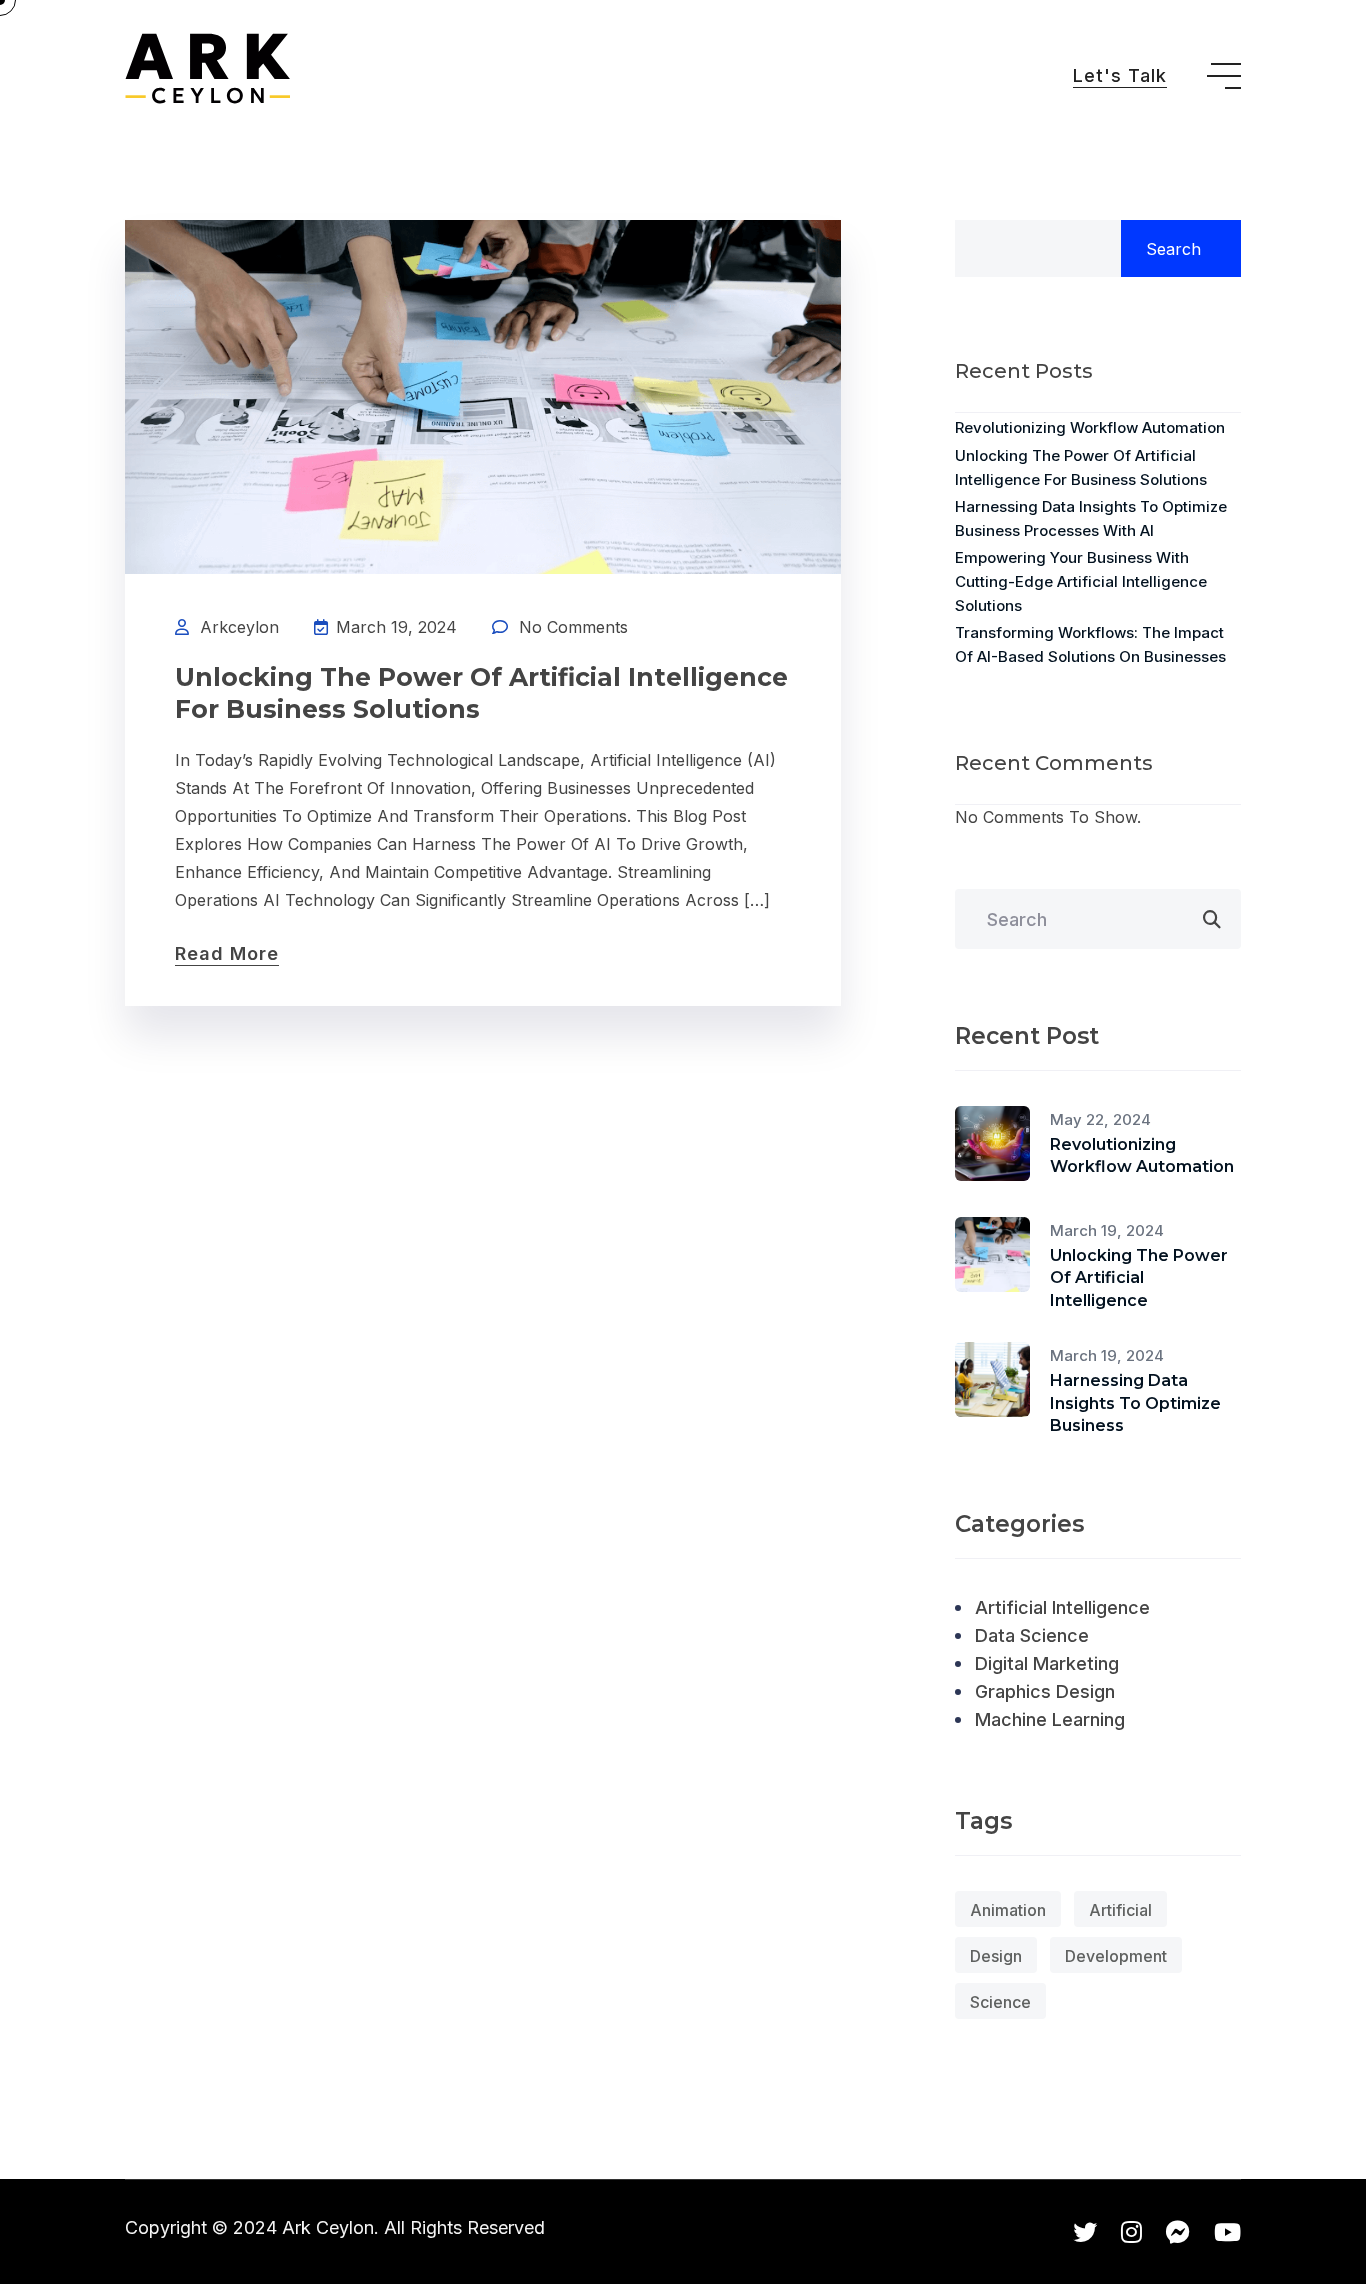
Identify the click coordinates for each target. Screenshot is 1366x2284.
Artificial (1120, 1910)
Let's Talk (1120, 75)
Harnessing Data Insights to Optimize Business (1135, 1403)
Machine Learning (1050, 1719)
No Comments (573, 627)
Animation (1008, 1910)
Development (1116, 1956)
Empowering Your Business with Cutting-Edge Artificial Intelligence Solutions (1081, 581)
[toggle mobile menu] (1224, 76)
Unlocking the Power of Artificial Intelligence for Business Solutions (481, 693)
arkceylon (239, 627)
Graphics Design (1045, 1691)
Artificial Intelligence (1062, 1607)
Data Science (1032, 1635)
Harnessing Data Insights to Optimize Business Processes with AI (1091, 518)
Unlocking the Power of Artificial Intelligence (1139, 1278)
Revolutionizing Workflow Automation (1090, 427)
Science (1000, 2002)
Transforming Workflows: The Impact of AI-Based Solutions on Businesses (1090, 644)
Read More (227, 953)
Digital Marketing (1047, 1663)
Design (996, 1956)
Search (1173, 249)
